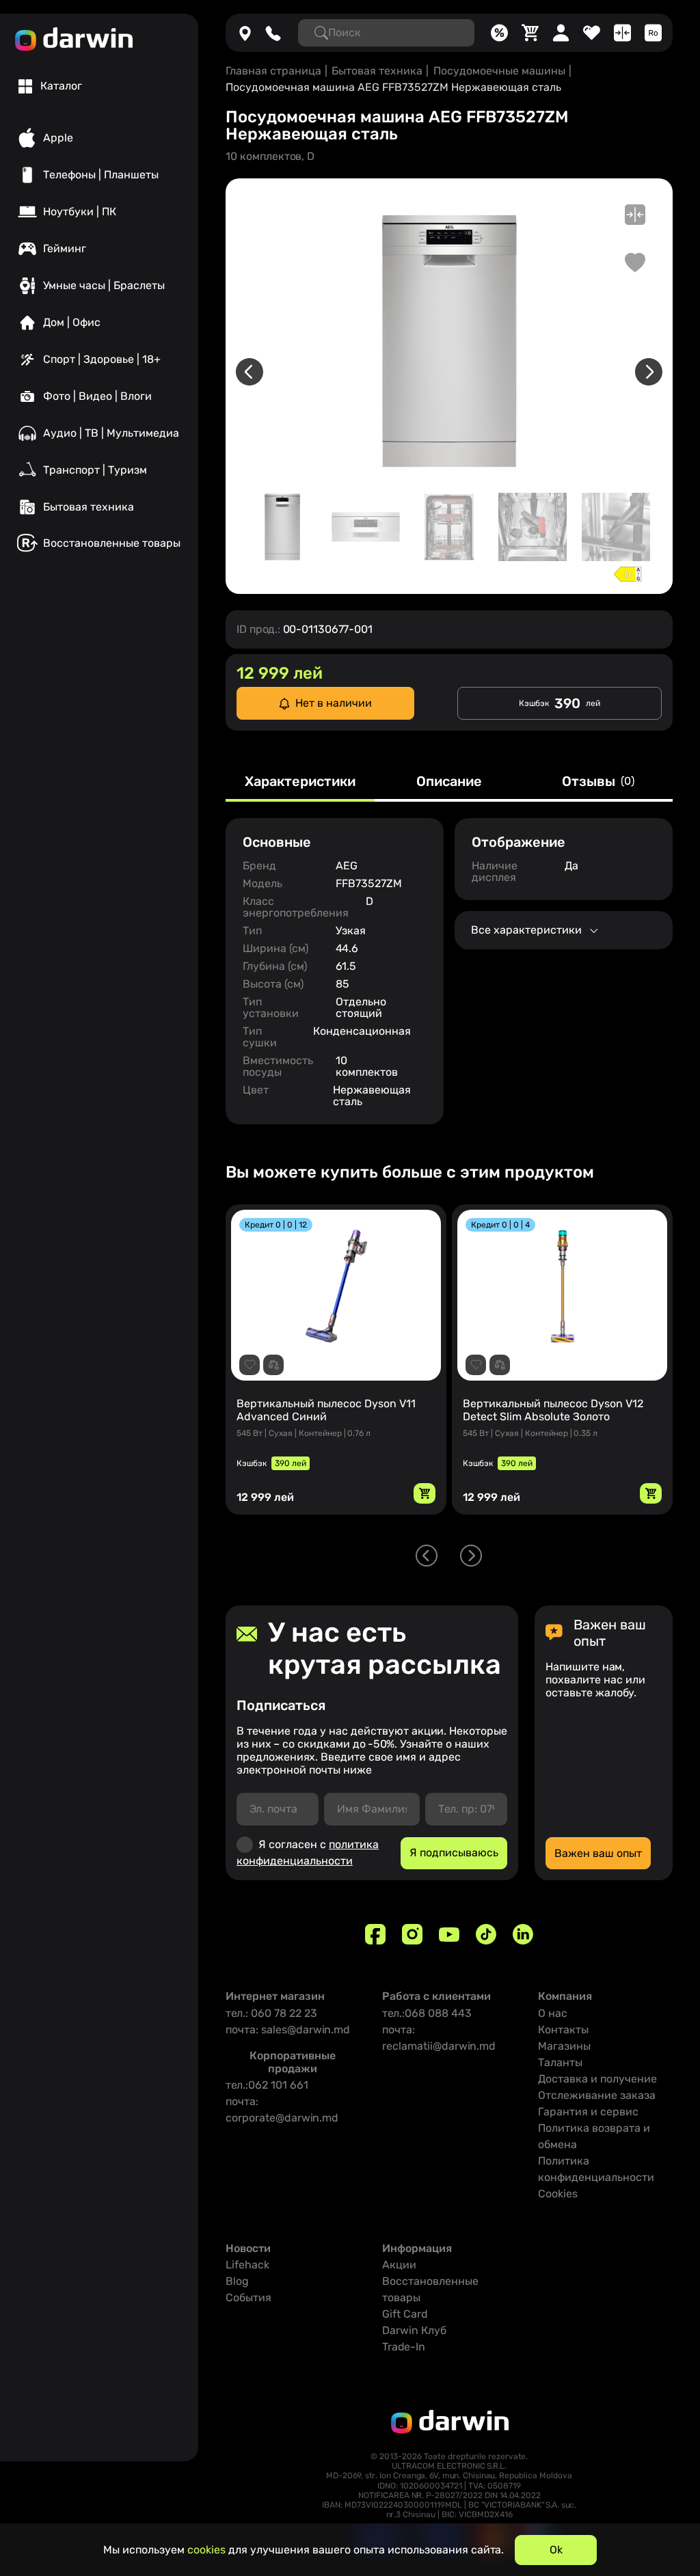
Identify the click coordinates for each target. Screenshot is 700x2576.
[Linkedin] (523, 1934)
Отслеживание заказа (597, 2095)
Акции (399, 2265)
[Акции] (499, 33)
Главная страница (273, 71)
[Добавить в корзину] (425, 1493)
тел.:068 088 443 (427, 2013)
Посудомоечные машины (499, 71)
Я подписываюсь (454, 1853)
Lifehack (247, 2265)
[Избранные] (592, 33)
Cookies (558, 2194)
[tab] (50, 86)
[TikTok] (486, 1934)
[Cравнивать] (622, 33)
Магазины (564, 2046)
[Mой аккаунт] (561, 33)
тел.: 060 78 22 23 (271, 2013)
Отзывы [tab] (598, 782)
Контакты (563, 2030)
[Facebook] (375, 1934)
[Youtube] (449, 1934)
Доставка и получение (597, 2079)
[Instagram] (412, 1934)
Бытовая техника (377, 71)
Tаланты (560, 2062)
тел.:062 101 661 (267, 2085)
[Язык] (653, 33)
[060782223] (273, 33)
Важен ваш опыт (598, 1853)
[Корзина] (530, 33)
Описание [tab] (449, 782)
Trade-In (404, 2347)
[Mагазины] (245, 33)
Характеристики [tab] (300, 782)
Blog (237, 2281)
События (248, 2297)
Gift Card (405, 2314)
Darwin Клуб (414, 2330)
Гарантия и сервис (588, 2112)
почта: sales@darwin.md (288, 2030)
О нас (553, 2013)
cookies (206, 2550)
